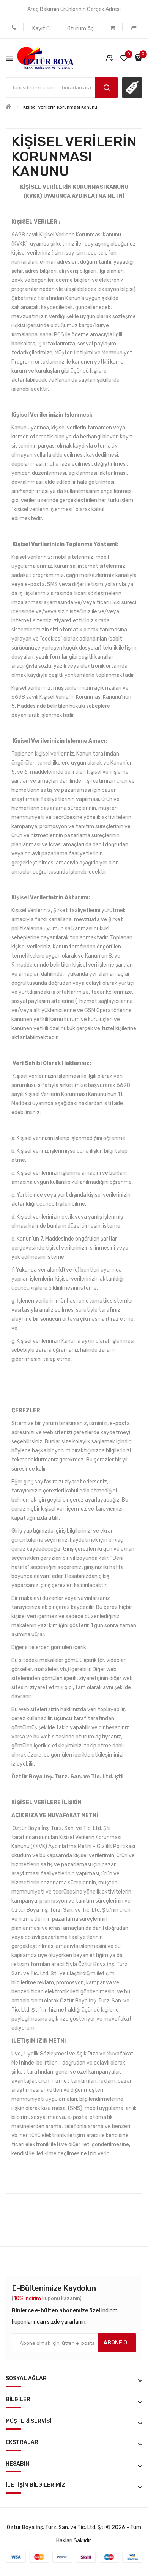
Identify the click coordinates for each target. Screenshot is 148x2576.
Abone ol (117, 2343)
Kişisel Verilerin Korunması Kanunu (60, 107)
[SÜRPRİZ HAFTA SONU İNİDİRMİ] (132, 87)
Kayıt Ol (42, 29)
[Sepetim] (113, 27)
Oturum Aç (80, 29)
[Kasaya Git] (134, 27)
